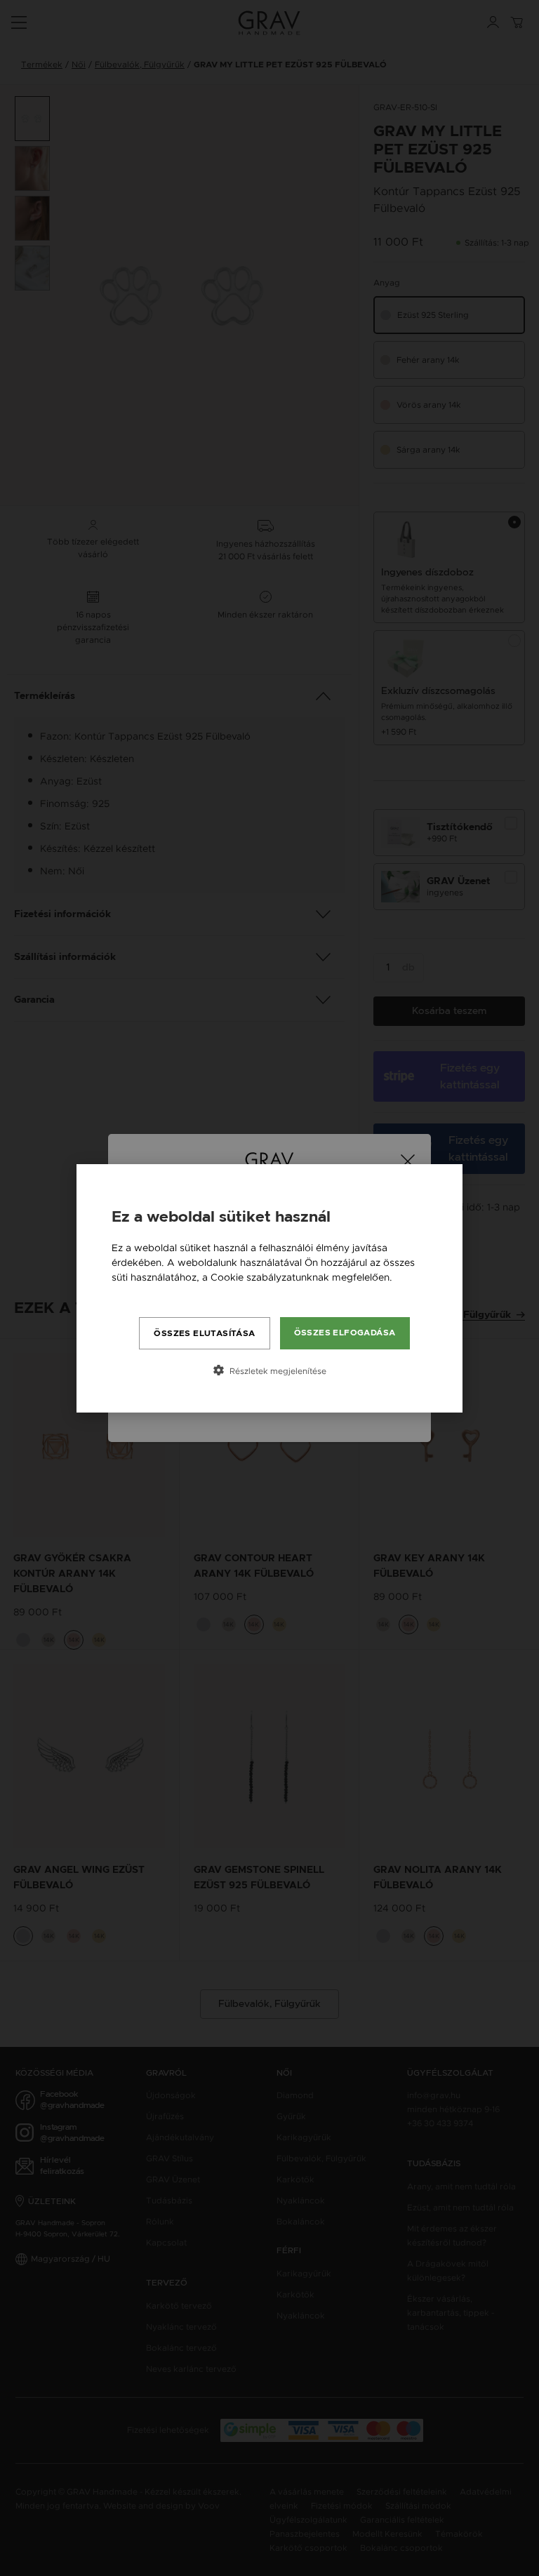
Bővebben (136, 1292)
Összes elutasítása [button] (204, 1333)
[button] (269, 1370)
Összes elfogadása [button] (345, 1333)
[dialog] (269, 1288)
